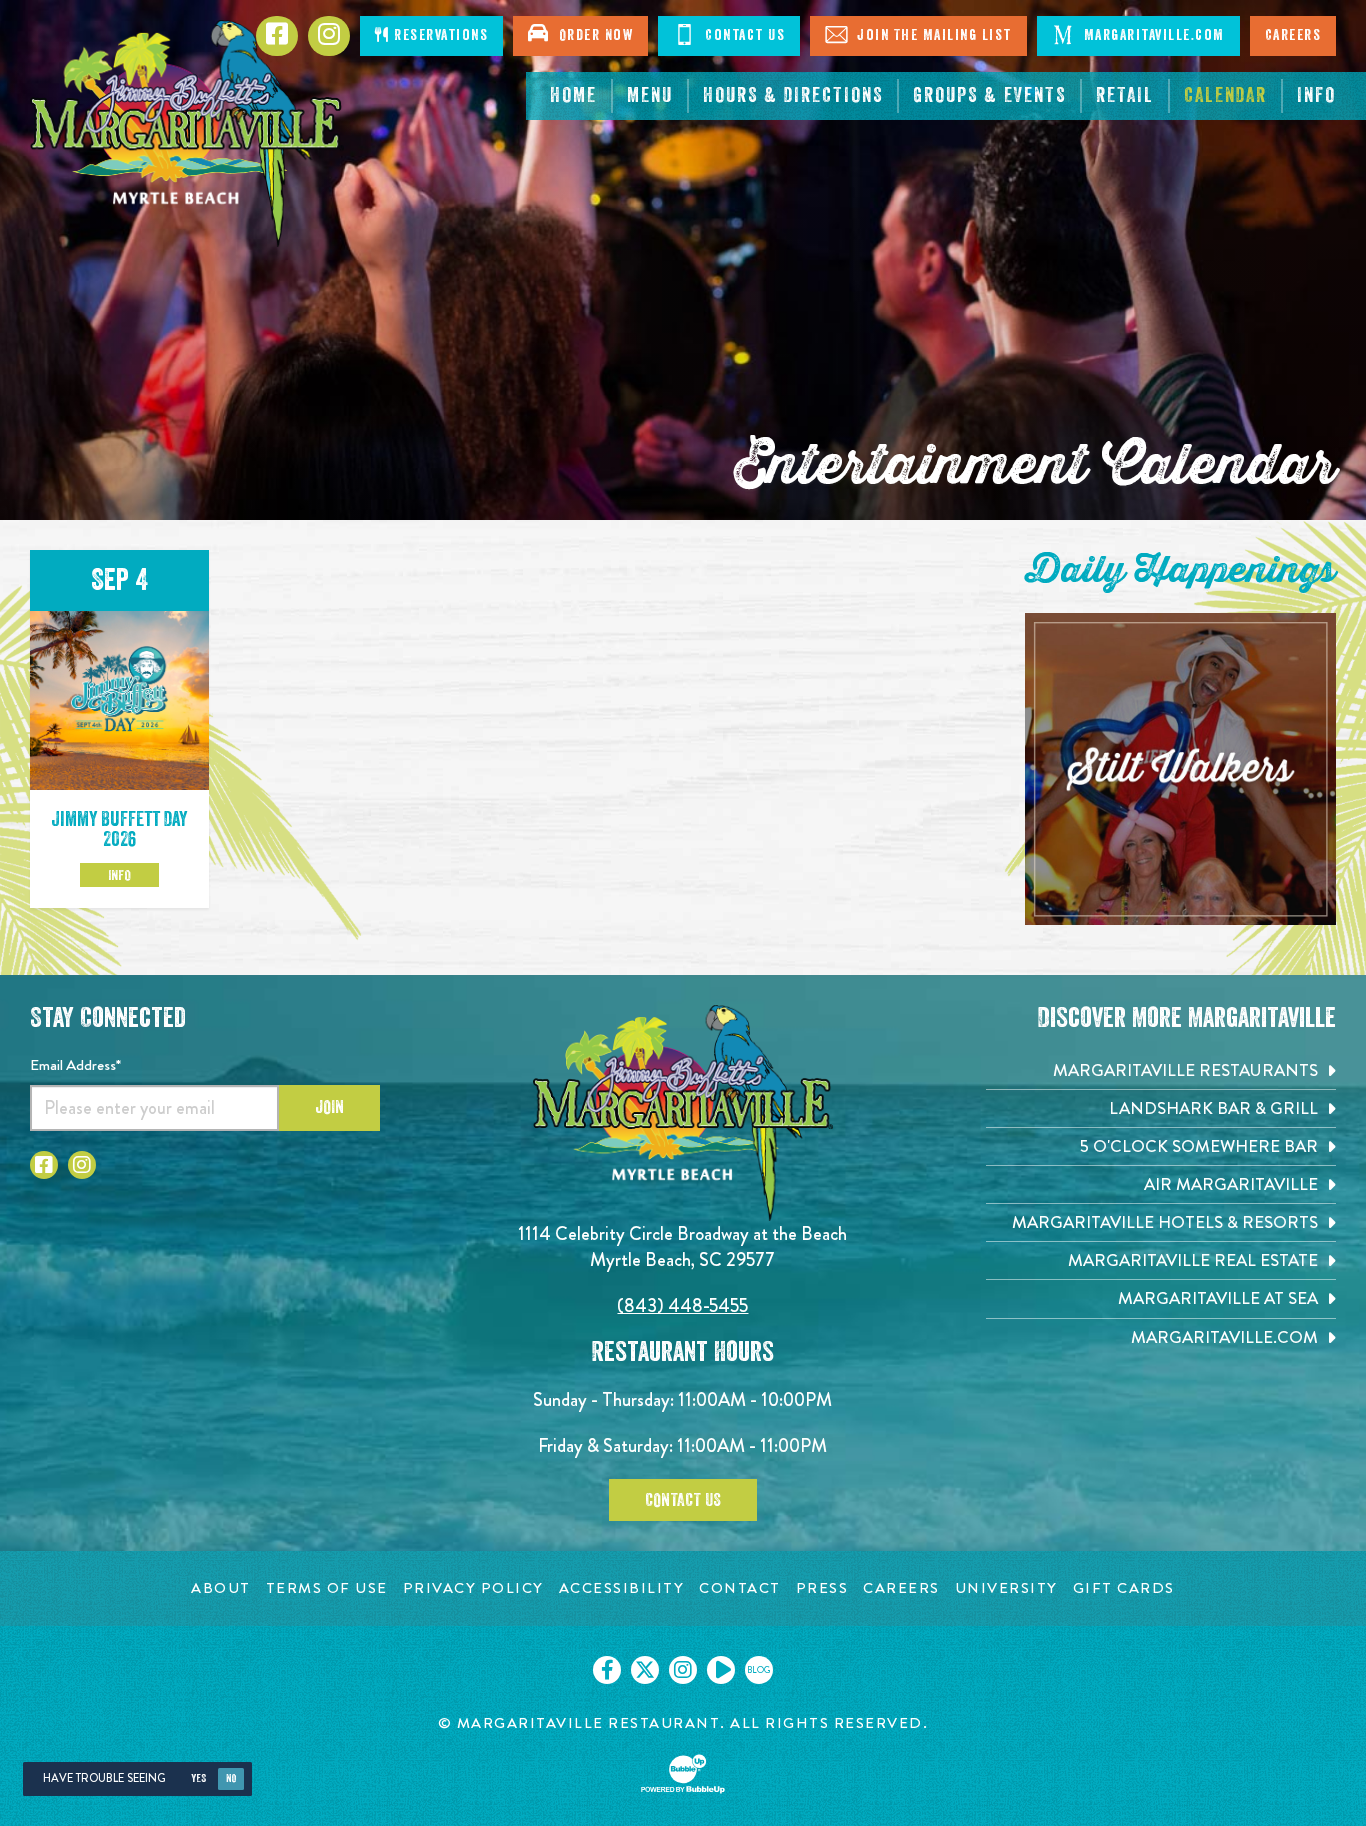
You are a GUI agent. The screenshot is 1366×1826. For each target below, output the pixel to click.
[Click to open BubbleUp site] (683, 1774)
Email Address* (75, 1065)
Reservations (439, 35)
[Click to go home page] (187, 133)
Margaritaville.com (1152, 35)
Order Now (592, 35)
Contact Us (743, 35)
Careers (1293, 35)
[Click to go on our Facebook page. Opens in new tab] (607, 1670)
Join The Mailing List (932, 35)
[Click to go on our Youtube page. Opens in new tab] (721, 1670)
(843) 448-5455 (682, 1305)
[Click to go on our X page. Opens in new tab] (645, 1670)
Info (119, 875)
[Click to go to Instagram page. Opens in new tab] (82, 1165)
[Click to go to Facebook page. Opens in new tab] (44, 1165)
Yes (198, 1778)
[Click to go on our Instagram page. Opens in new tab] (683, 1670)
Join (329, 1107)
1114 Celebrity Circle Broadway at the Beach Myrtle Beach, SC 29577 (682, 1246)
